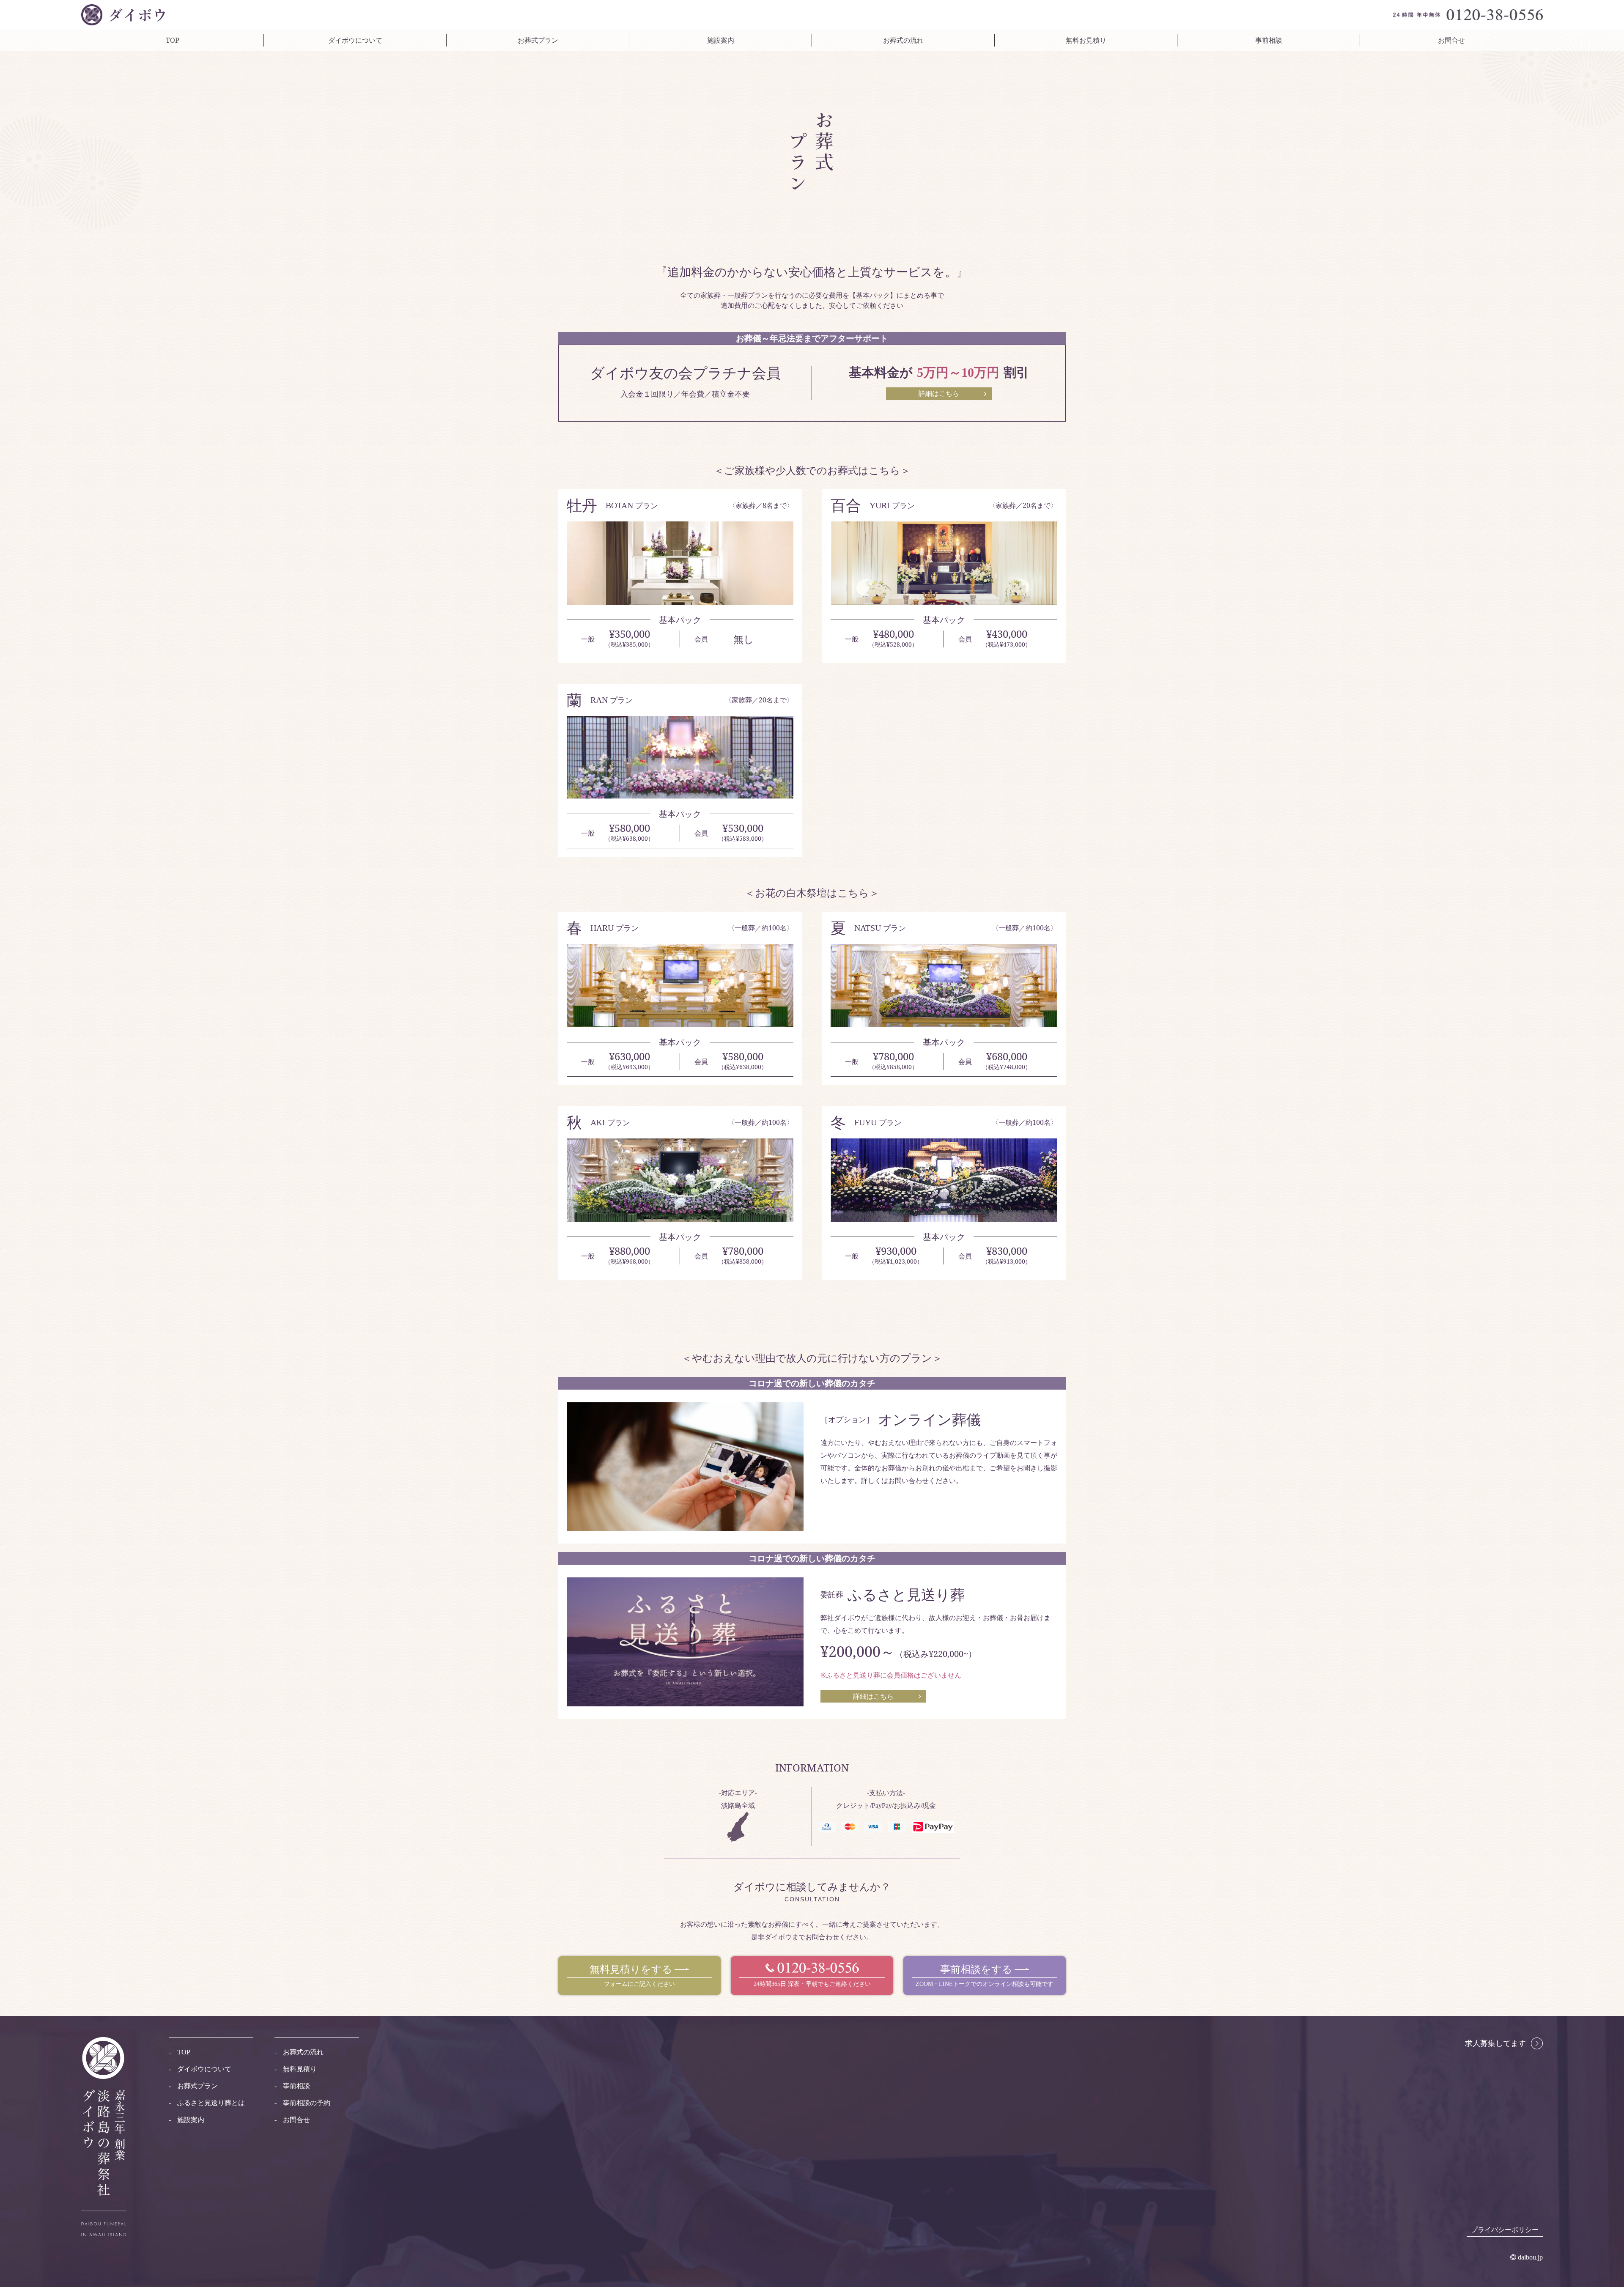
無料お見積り (1086, 40)
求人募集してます (1495, 2043)
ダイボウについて (355, 40)
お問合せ (1451, 40)
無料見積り (300, 2069)
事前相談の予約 (307, 2103)
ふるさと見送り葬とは (211, 2103)
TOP (173, 40)
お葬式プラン (538, 40)
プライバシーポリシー (1505, 2230)
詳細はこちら (873, 1696)
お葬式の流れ (903, 40)
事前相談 (1269, 40)
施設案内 (721, 40)
